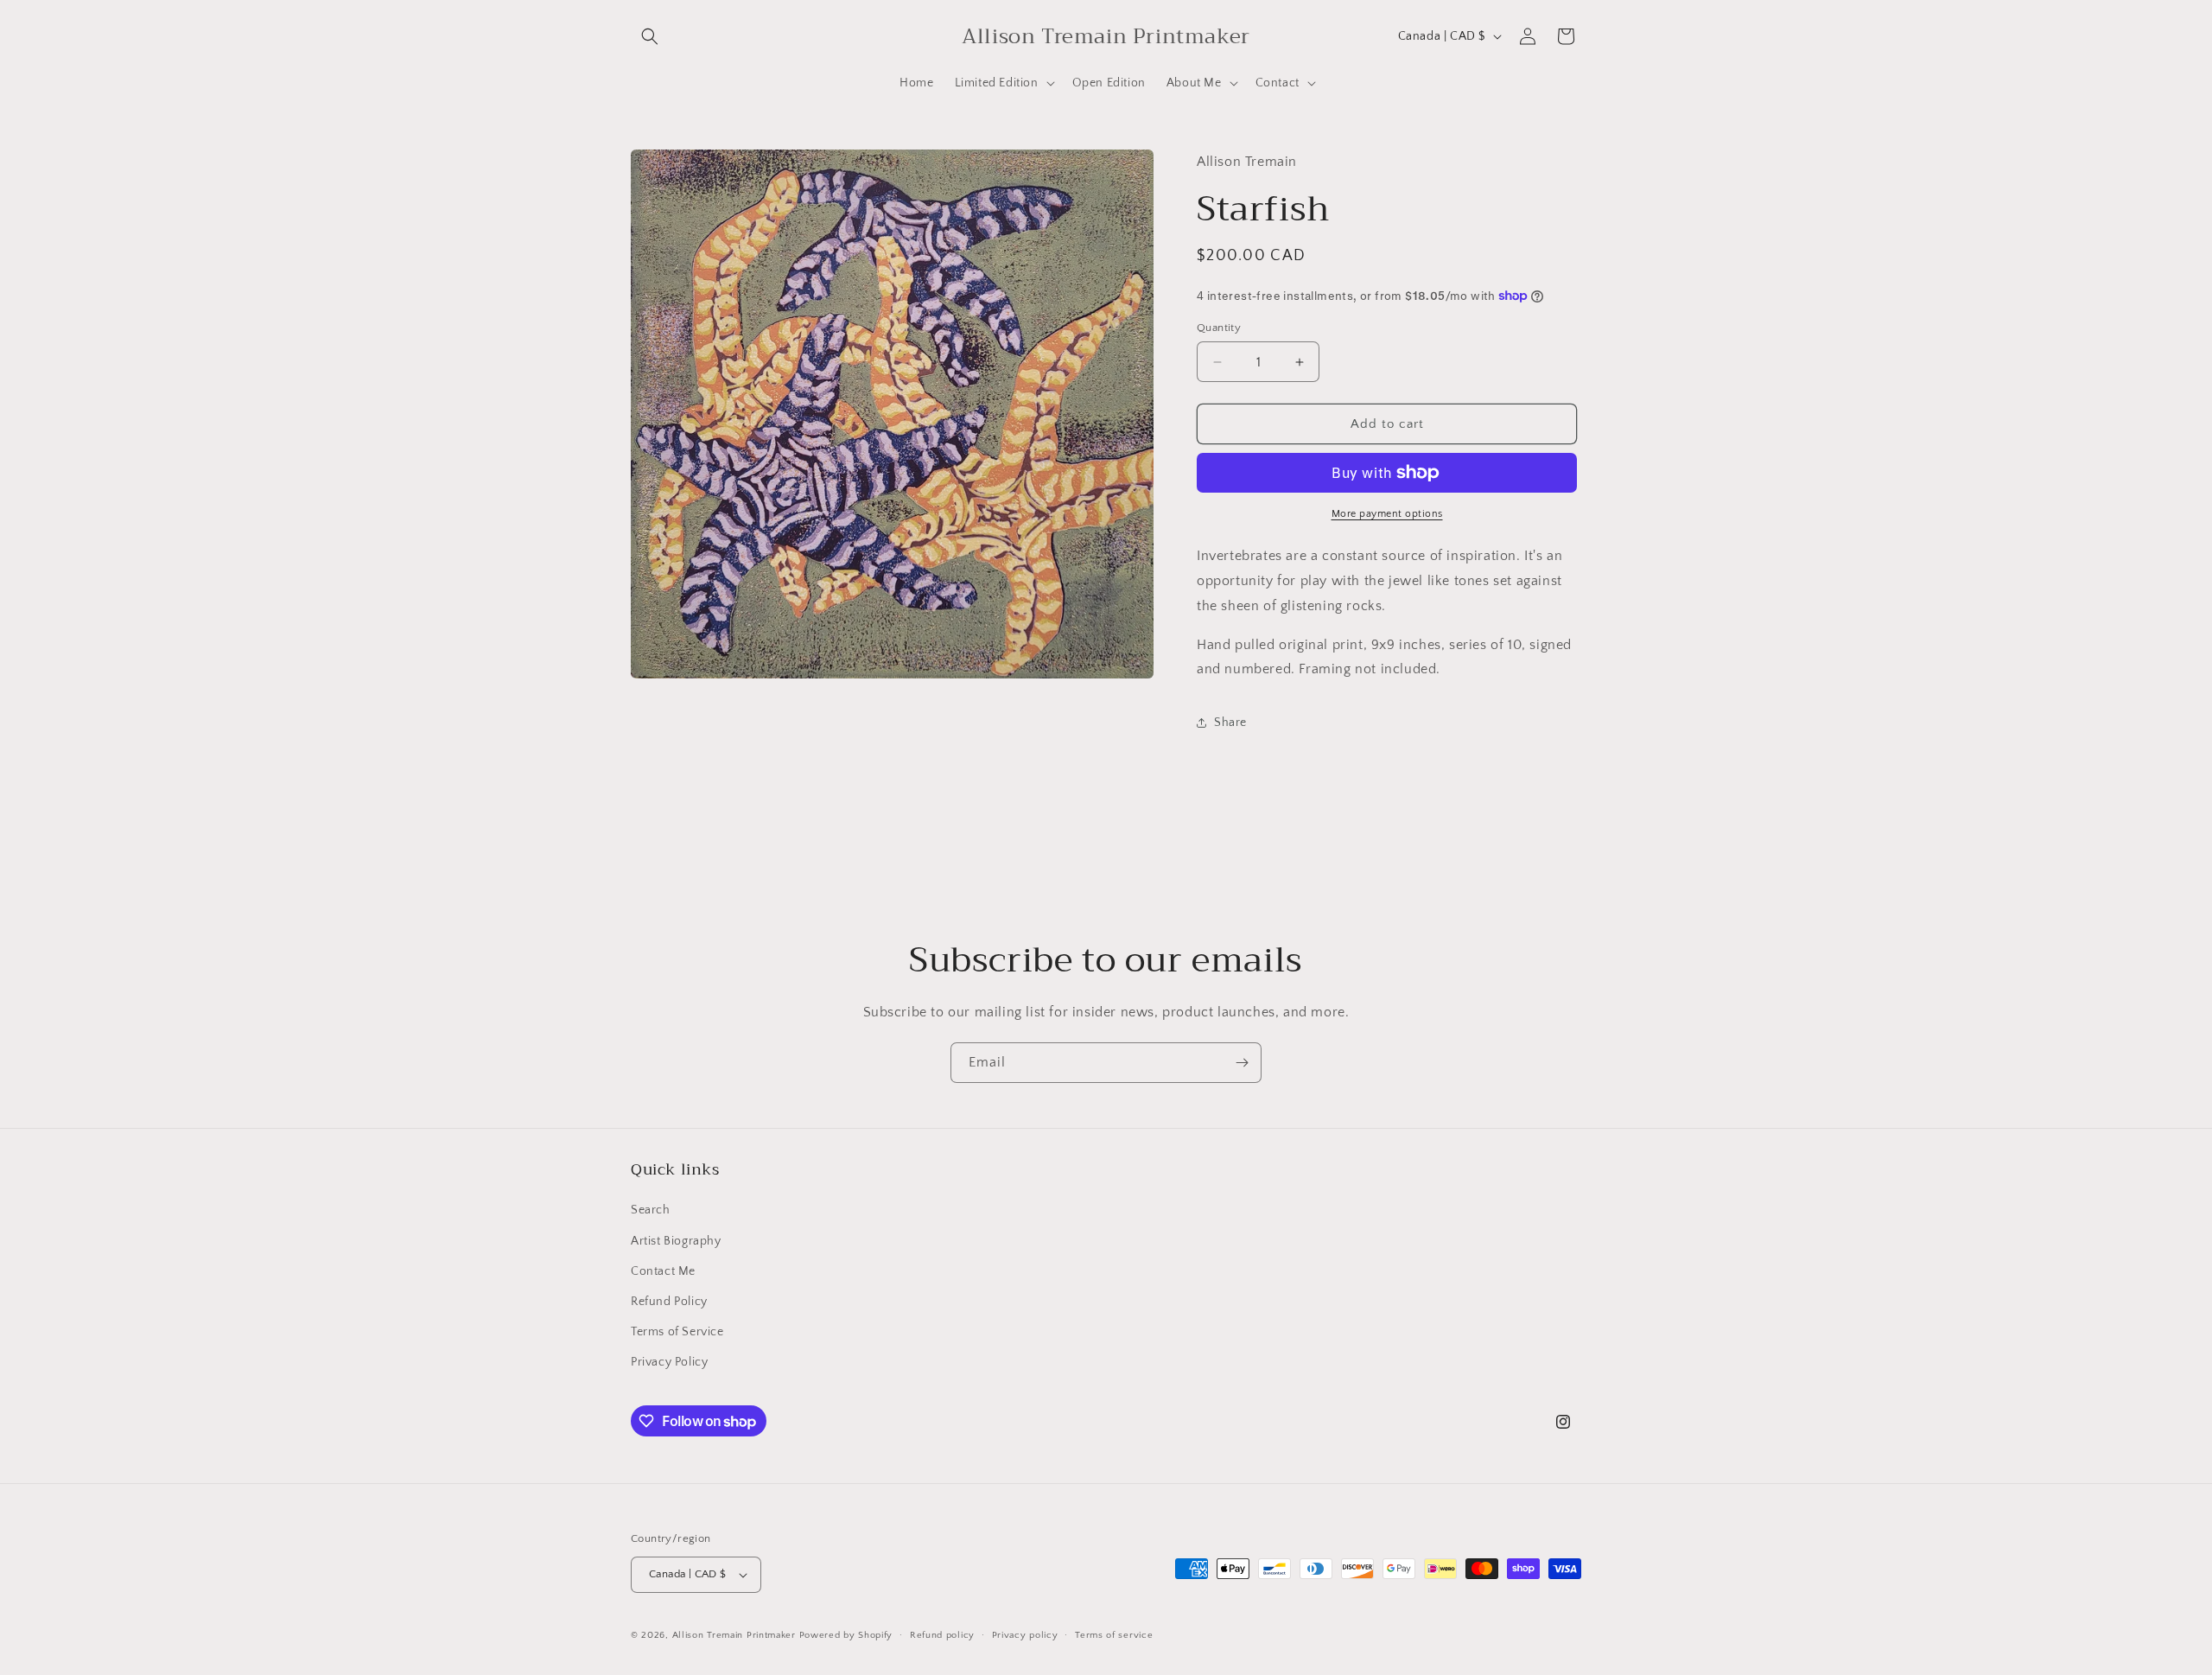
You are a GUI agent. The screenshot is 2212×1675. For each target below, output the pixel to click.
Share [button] (1230, 723)
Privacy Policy (669, 1362)
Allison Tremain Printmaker (734, 1635)
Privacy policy (1025, 1635)
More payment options (1387, 514)
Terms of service (1114, 1635)
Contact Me (663, 1271)
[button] (650, 36)
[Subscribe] (1242, 1063)
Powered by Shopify (846, 1635)
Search (651, 1210)
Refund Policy (669, 1302)
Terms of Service (677, 1332)
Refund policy (942, 1635)
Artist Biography (676, 1241)
